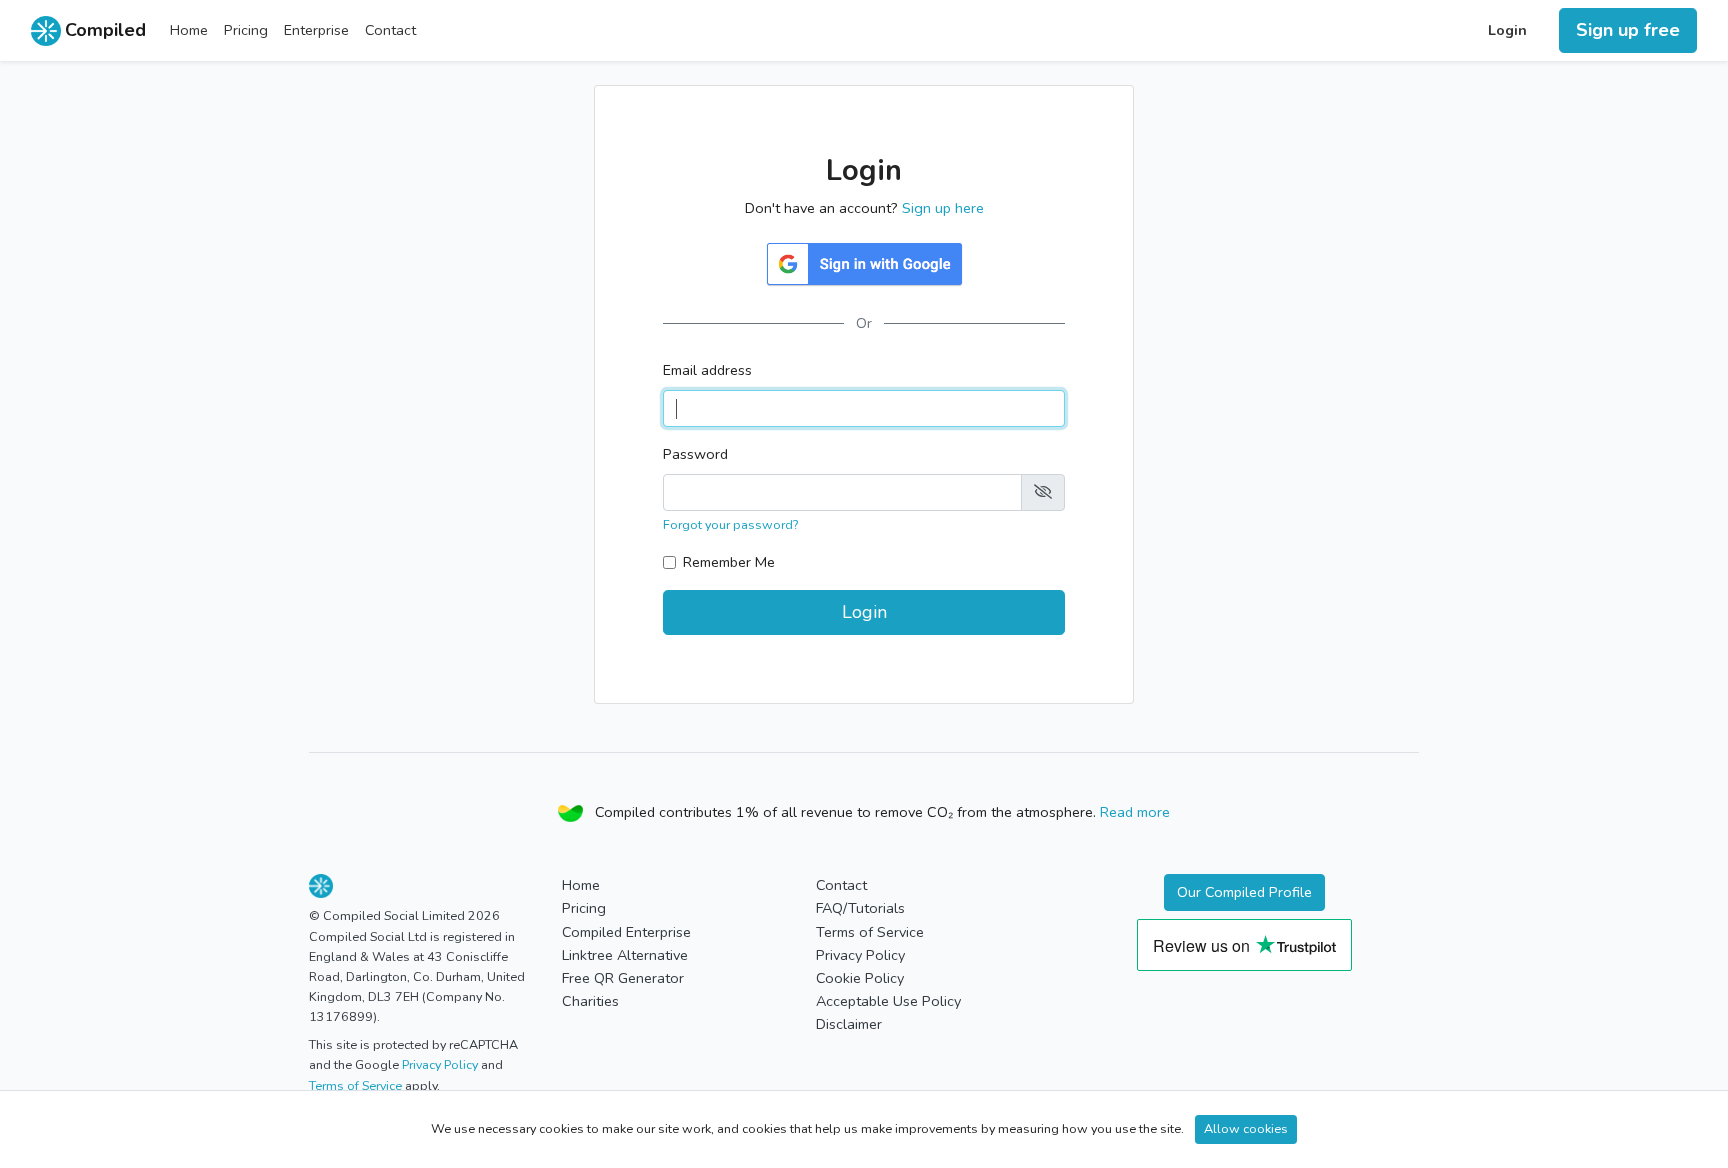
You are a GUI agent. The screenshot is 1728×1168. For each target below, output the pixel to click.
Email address (707, 370)
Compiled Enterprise (626, 932)
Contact (390, 30)
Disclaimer (849, 1024)
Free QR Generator (623, 978)
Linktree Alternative (625, 955)
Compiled (105, 30)
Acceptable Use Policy (888, 1001)
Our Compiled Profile (1244, 892)
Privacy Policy (441, 1064)
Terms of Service (357, 1085)
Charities (590, 1001)
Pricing (246, 30)
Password (695, 454)
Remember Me (729, 562)
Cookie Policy (860, 978)
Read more (1135, 812)
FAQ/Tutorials (860, 908)
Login (1507, 30)
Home (189, 30)
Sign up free (1628, 30)
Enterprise (316, 30)
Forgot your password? (730, 524)
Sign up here (943, 208)
